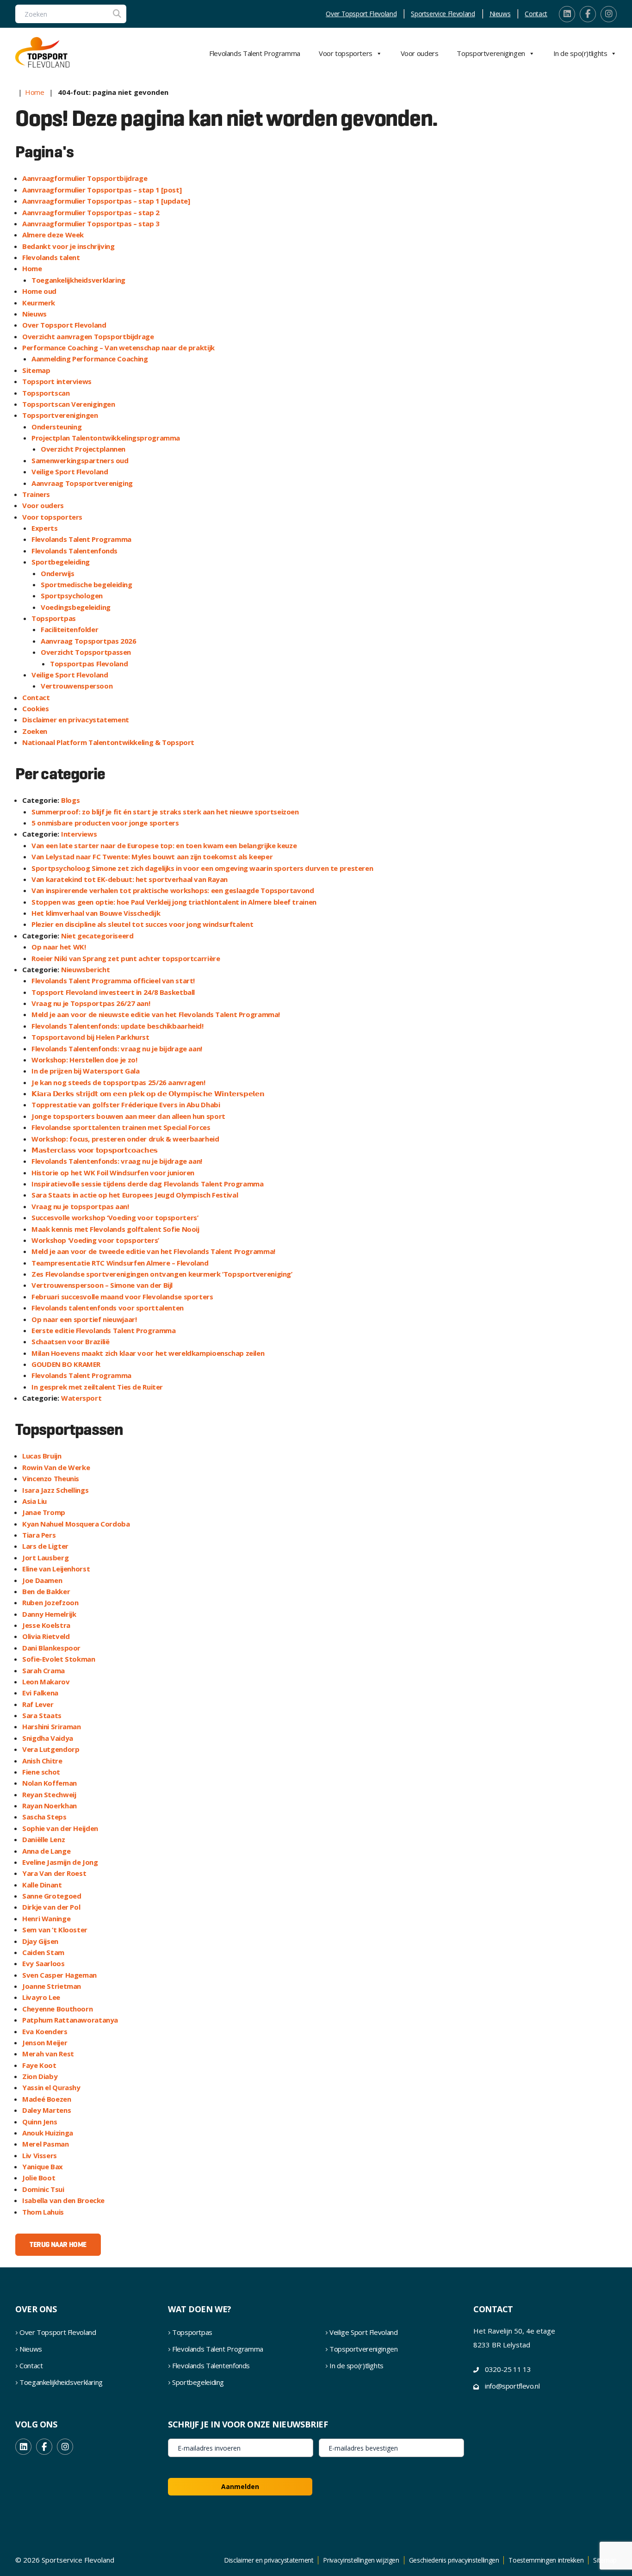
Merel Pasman (46, 2144)
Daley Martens (46, 2110)
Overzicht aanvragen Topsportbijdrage (88, 336)
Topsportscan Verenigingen (69, 404)
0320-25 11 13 (508, 2369)
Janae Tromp (44, 1512)
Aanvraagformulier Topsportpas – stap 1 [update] (106, 201)
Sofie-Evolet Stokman (59, 1659)
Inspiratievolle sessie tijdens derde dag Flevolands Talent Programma (148, 1184)
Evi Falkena (40, 1693)
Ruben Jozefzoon (50, 1602)
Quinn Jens (40, 2122)
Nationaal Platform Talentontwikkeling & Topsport (108, 742)
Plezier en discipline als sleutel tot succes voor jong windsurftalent (142, 924)
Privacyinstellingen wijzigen (361, 2560)
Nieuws (500, 14)
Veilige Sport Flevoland (70, 472)
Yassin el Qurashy (51, 2087)
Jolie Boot (39, 2178)
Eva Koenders (45, 2031)
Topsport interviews (57, 381)
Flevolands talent (51, 257)
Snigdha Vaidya (48, 1738)
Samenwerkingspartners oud (80, 460)
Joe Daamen (42, 1580)
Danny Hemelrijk (49, 1614)
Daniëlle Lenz (43, 1839)
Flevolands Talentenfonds (74, 551)
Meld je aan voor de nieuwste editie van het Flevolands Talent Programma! (156, 1014)
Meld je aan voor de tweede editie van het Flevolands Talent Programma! (153, 1251)
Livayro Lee (41, 1997)
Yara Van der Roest (54, 1873)
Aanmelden (240, 2486)
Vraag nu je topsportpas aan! (80, 1206)
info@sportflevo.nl (512, 2386)
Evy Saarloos (43, 1963)
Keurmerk (39, 303)
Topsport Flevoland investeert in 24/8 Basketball (113, 992)
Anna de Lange (46, 1851)
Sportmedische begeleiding (87, 584)
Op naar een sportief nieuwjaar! (84, 1319)
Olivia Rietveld (46, 1636)
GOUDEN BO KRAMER (66, 1364)
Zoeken (35, 731)
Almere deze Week (53, 235)
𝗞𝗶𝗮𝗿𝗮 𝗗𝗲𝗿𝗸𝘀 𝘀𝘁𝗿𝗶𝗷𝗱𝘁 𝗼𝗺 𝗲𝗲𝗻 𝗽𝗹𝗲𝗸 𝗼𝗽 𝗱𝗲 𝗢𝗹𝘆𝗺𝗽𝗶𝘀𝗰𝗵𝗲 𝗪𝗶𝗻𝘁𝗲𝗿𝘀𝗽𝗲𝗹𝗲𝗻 (148, 1093)
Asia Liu (34, 1501)
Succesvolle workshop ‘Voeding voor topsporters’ (115, 1217)
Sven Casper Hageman (59, 1975)
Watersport (81, 1398)
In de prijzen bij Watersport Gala (86, 1071)
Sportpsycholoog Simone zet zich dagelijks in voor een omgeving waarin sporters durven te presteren (202, 868)
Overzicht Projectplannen (83, 449)
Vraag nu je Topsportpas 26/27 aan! (91, 1003)
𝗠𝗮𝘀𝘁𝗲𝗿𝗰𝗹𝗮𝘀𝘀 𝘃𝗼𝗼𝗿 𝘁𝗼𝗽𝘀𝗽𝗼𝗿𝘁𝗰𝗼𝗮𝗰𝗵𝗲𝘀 (95, 1150)
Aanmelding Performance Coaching (90, 359)
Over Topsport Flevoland (361, 14)
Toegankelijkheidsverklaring (78, 280)
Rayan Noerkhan (50, 1806)
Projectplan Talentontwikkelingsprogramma (106, 438)
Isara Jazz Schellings (55, 1490)
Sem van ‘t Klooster (55, 1930)
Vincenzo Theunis (51, 1478)
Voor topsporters (346, 53)
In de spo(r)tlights (580, 53)
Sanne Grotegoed (52, 1896)
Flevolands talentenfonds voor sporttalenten (108, 1308)
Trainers (36, 494)
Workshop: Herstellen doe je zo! (84, 1060)
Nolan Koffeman (50, 1783)
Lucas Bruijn (42, 1456)
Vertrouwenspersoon (77, 686)
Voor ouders (420, 53)
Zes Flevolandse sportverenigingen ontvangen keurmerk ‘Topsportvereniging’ (162, 1274)
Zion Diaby (40, 2076)
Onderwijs (58, 573)
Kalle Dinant (42, 1885)
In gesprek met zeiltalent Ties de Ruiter (97, 1387)
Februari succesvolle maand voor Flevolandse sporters (122, 1297)
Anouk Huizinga (48, 2133)
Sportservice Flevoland (443, 14)
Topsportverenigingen (491, 53)
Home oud (39, 291)
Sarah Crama (43, 1670)
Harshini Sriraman (52, 1726)
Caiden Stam (43, 1952)
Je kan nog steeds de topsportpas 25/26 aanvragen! (118, 1082)
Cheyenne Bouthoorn (57, 2009)
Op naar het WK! (59, 947)
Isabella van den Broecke (63, 2200)
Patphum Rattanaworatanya (70, 2020)
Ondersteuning (56, 427)
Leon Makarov (46, 1682)
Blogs (70, 800)
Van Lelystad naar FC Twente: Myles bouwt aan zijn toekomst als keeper (152, 857)
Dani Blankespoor (51, 1648)
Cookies (35, 708)
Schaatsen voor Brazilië (70, 1341)
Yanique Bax (43, 2166)
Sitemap (36, 370)
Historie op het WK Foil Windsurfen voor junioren (113, 1173)
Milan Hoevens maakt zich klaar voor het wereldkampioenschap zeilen (148, 1353)
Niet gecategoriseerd (97, 936)
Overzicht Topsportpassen (86, 652)
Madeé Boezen (47, 2099)
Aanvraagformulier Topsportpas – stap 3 (91, 223)
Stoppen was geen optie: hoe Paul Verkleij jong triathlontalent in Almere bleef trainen (174, 902)
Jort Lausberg (45, 1558)
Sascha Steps (44, 1817)
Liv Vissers (40, 2155)
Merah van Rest (48, 2054)
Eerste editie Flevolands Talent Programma (104, 1330)
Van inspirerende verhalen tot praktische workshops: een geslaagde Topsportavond (173, 890)
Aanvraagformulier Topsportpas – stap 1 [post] (102, 190)
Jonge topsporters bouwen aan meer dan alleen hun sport (128, 1116)
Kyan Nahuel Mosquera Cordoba (76, 1524)
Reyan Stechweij (49, 1794)
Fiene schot (41, 1772)
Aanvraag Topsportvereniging (82, 483)
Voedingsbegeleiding (76, 607)
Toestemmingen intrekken (546, 2560)
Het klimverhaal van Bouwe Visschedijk (96, 913)
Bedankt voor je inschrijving (68, 246)
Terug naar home (58, 2244)
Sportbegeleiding (61, 562)
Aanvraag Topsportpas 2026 (89, 641)
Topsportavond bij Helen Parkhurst (90, 1037)
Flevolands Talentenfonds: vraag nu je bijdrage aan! (117, 1049)
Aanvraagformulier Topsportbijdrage (85, 178)
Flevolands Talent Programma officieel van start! (113, 981)
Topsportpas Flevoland (89, 664)
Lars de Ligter (45, 1546)
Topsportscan (46, 393)
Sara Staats (42, 1715)
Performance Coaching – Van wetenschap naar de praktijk (118, 348)
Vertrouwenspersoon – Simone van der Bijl (102, 1285)
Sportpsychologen (72, 596)
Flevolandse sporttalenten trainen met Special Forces (121, 1127)
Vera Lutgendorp (51, 1749)
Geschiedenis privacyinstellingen (454, 2560)
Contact (536, 14)
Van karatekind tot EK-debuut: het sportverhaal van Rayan (130, 879)
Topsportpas (54, 618)
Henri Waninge (46, 1918)
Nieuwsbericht (85, 969)
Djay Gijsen (40, 1941)
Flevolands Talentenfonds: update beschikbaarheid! (118, 1026)
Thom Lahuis (43, 2212)
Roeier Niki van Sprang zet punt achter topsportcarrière (126, 958)
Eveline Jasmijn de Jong (60, 1862)
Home (35, 92)
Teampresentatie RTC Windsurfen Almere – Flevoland (120, 1263)
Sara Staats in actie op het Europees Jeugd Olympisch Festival (135, 1195)
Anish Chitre (42, 1761)
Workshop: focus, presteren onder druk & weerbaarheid (125, 1139)
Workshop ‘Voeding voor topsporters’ (95, 1240)
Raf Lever (38, 1704)
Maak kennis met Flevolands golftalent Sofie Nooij (115, 1229)
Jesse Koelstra (46, 1625)
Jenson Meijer (45, 2042)
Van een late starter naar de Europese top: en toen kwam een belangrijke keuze (164, 845)
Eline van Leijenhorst (56, 1569)
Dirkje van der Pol (51, 1907)
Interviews (79, 834)
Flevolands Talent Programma (255, 53)
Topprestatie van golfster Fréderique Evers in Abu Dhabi (126, 1105)
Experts (44, 528)
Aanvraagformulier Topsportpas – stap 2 (91, 212)
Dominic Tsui (43, 2189)
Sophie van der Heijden (60, 1828)
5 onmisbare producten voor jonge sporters (105, 823)
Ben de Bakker (46, 1591)
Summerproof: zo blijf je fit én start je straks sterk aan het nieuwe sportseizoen (165, 812)
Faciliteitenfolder (69, 629)
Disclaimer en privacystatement (76, 720)
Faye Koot (39, 2065)
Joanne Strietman (52, 1986)
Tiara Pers (39, 1535)
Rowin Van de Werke (56, 1467)
